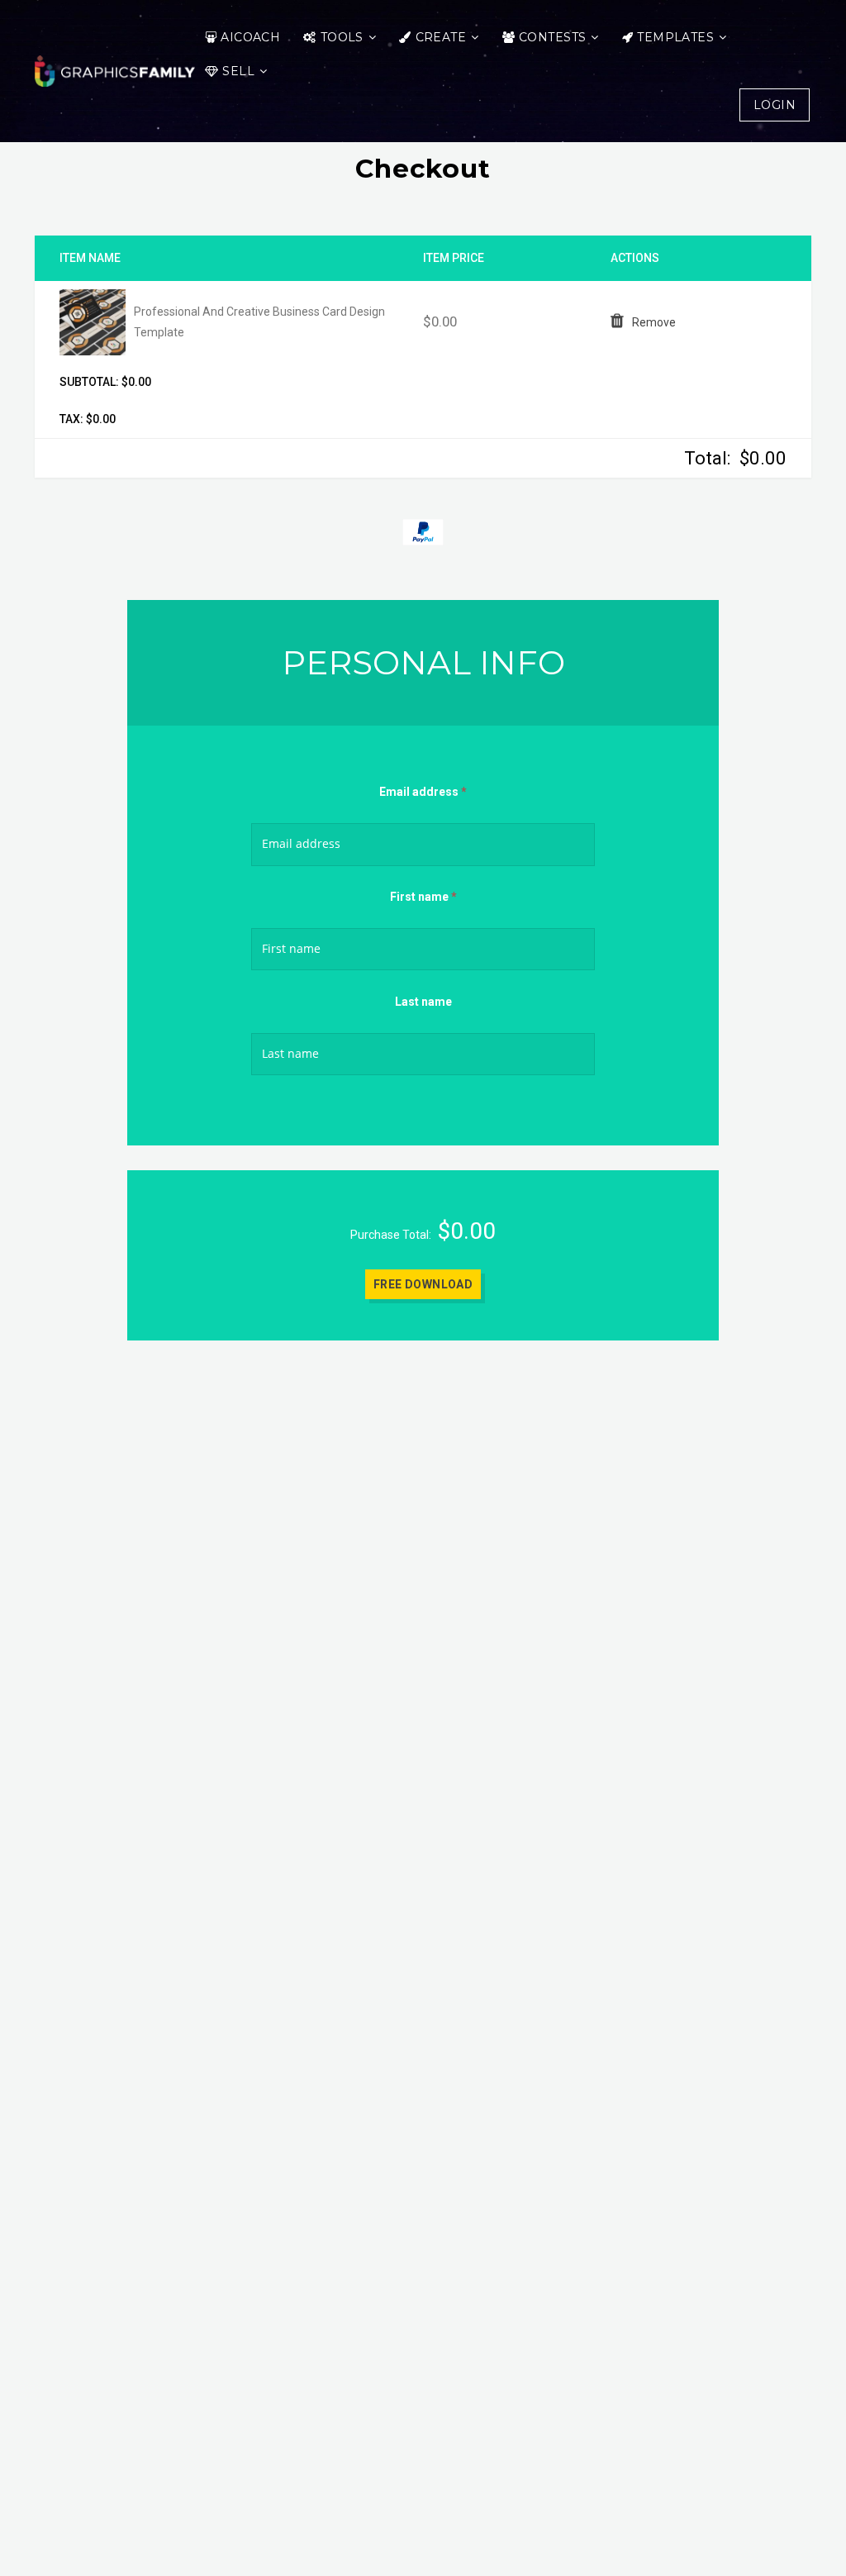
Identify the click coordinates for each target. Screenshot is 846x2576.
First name (423, 897)
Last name (423, 1002)
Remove (654, 322)
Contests (552, 37)
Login (775, 105)
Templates (675, 37)
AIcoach (250, 37)
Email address (423, 792)
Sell (238, 71)
